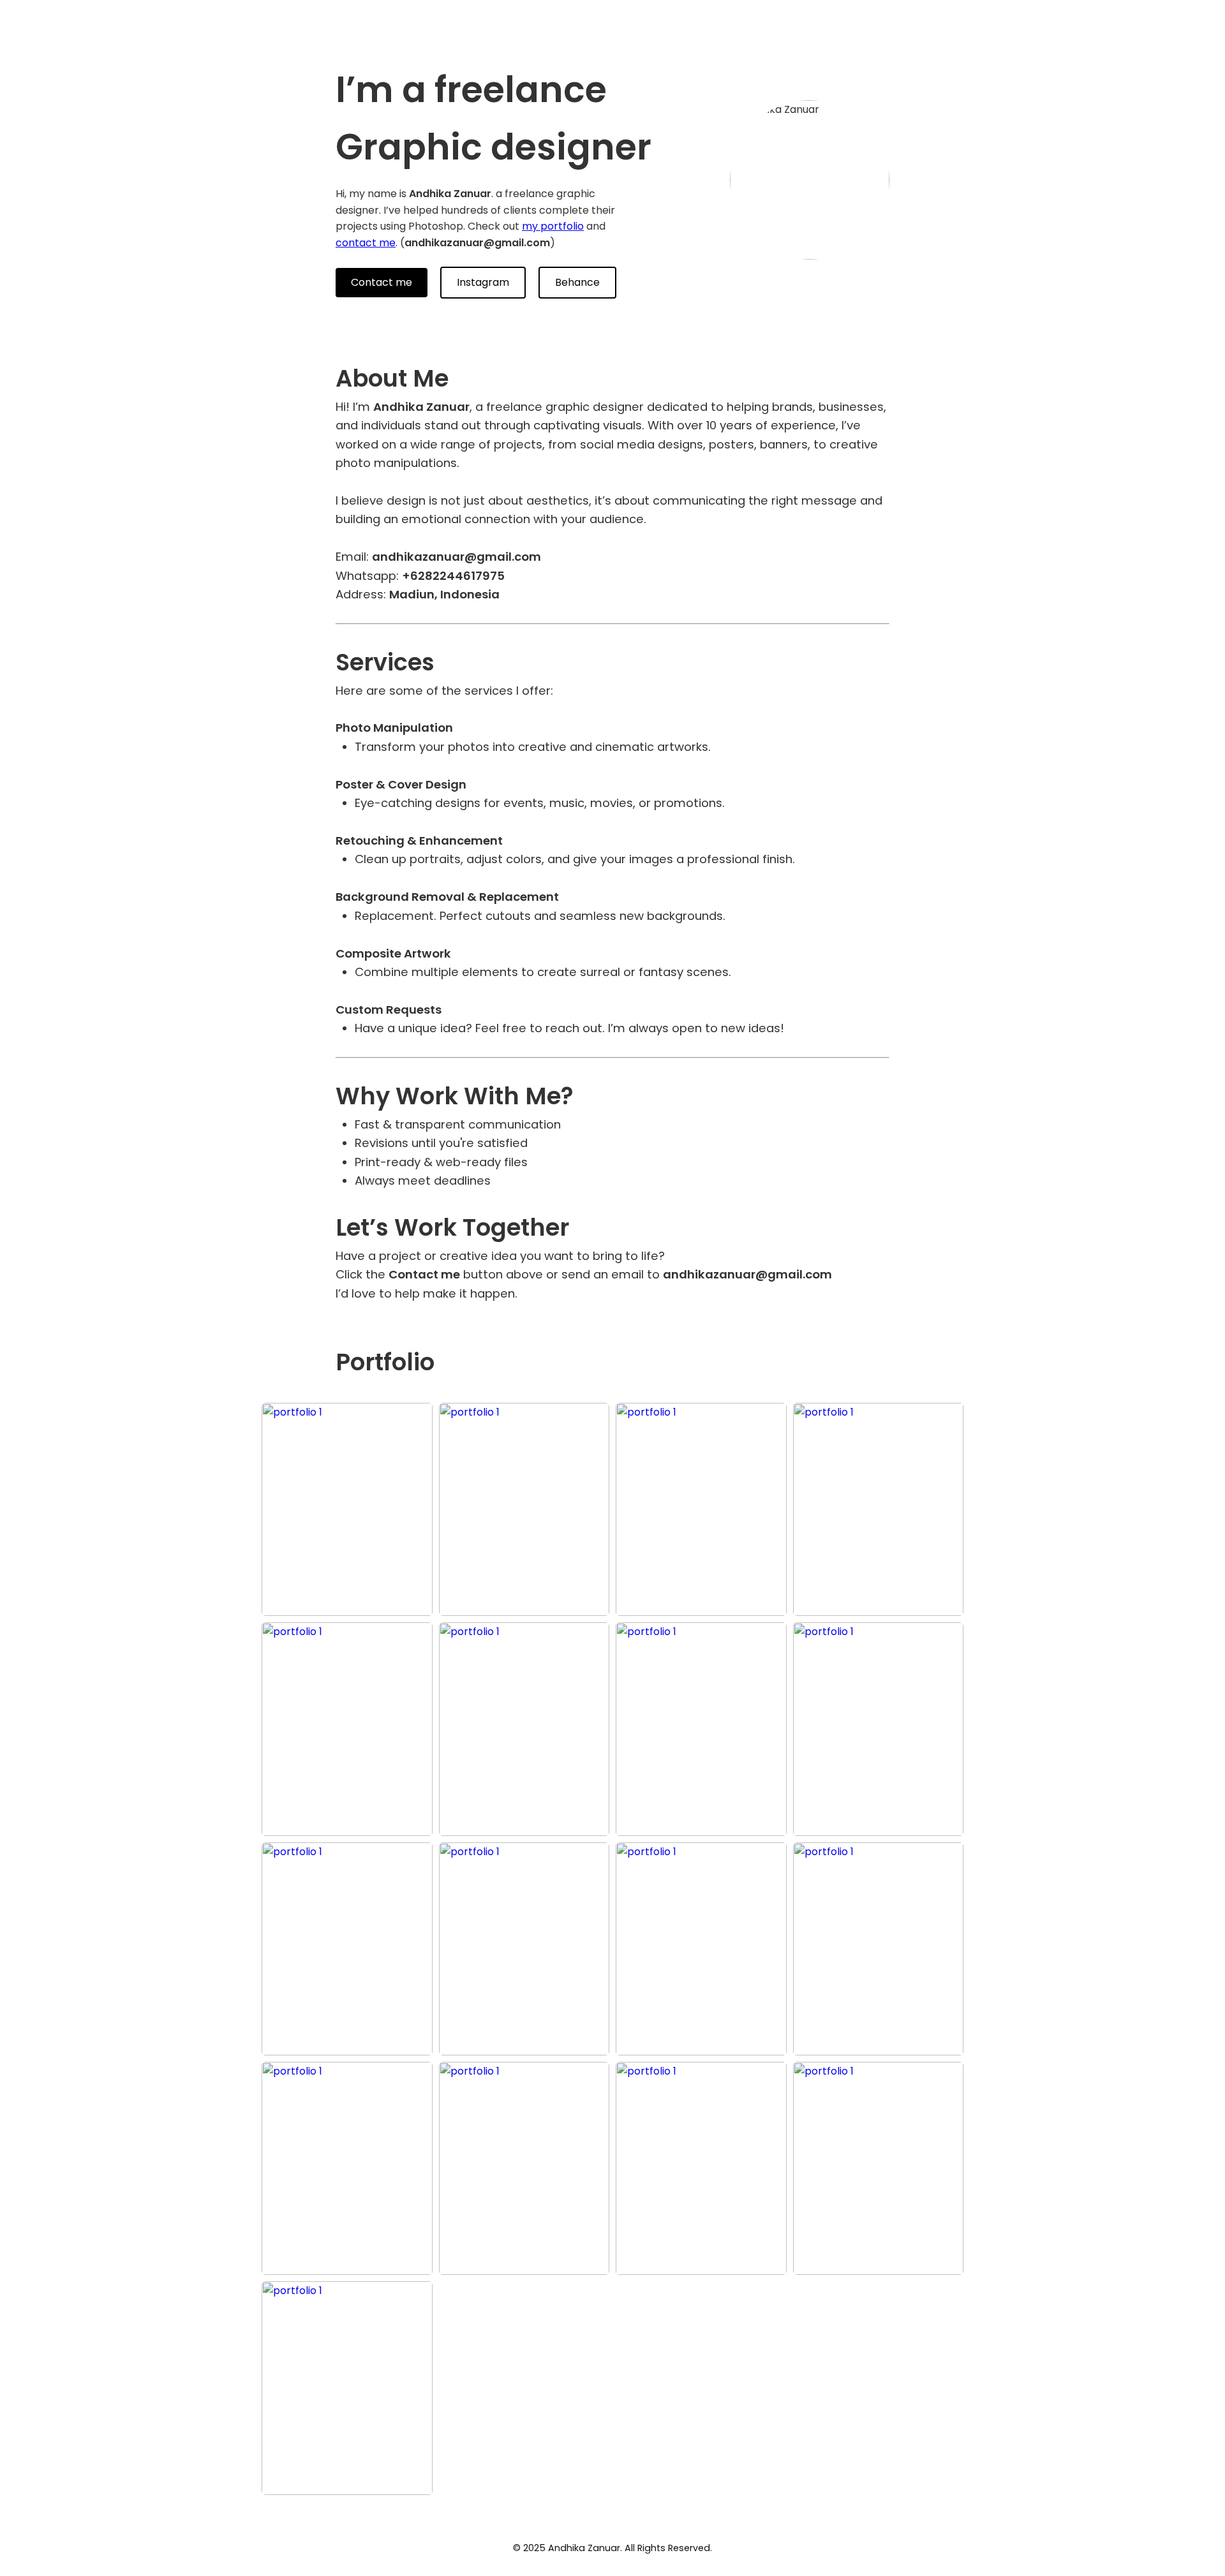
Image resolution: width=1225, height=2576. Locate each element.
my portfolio (553, 226)
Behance (577, 282)
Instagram (483, 282)
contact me (366, 243)
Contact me (382, 282)
